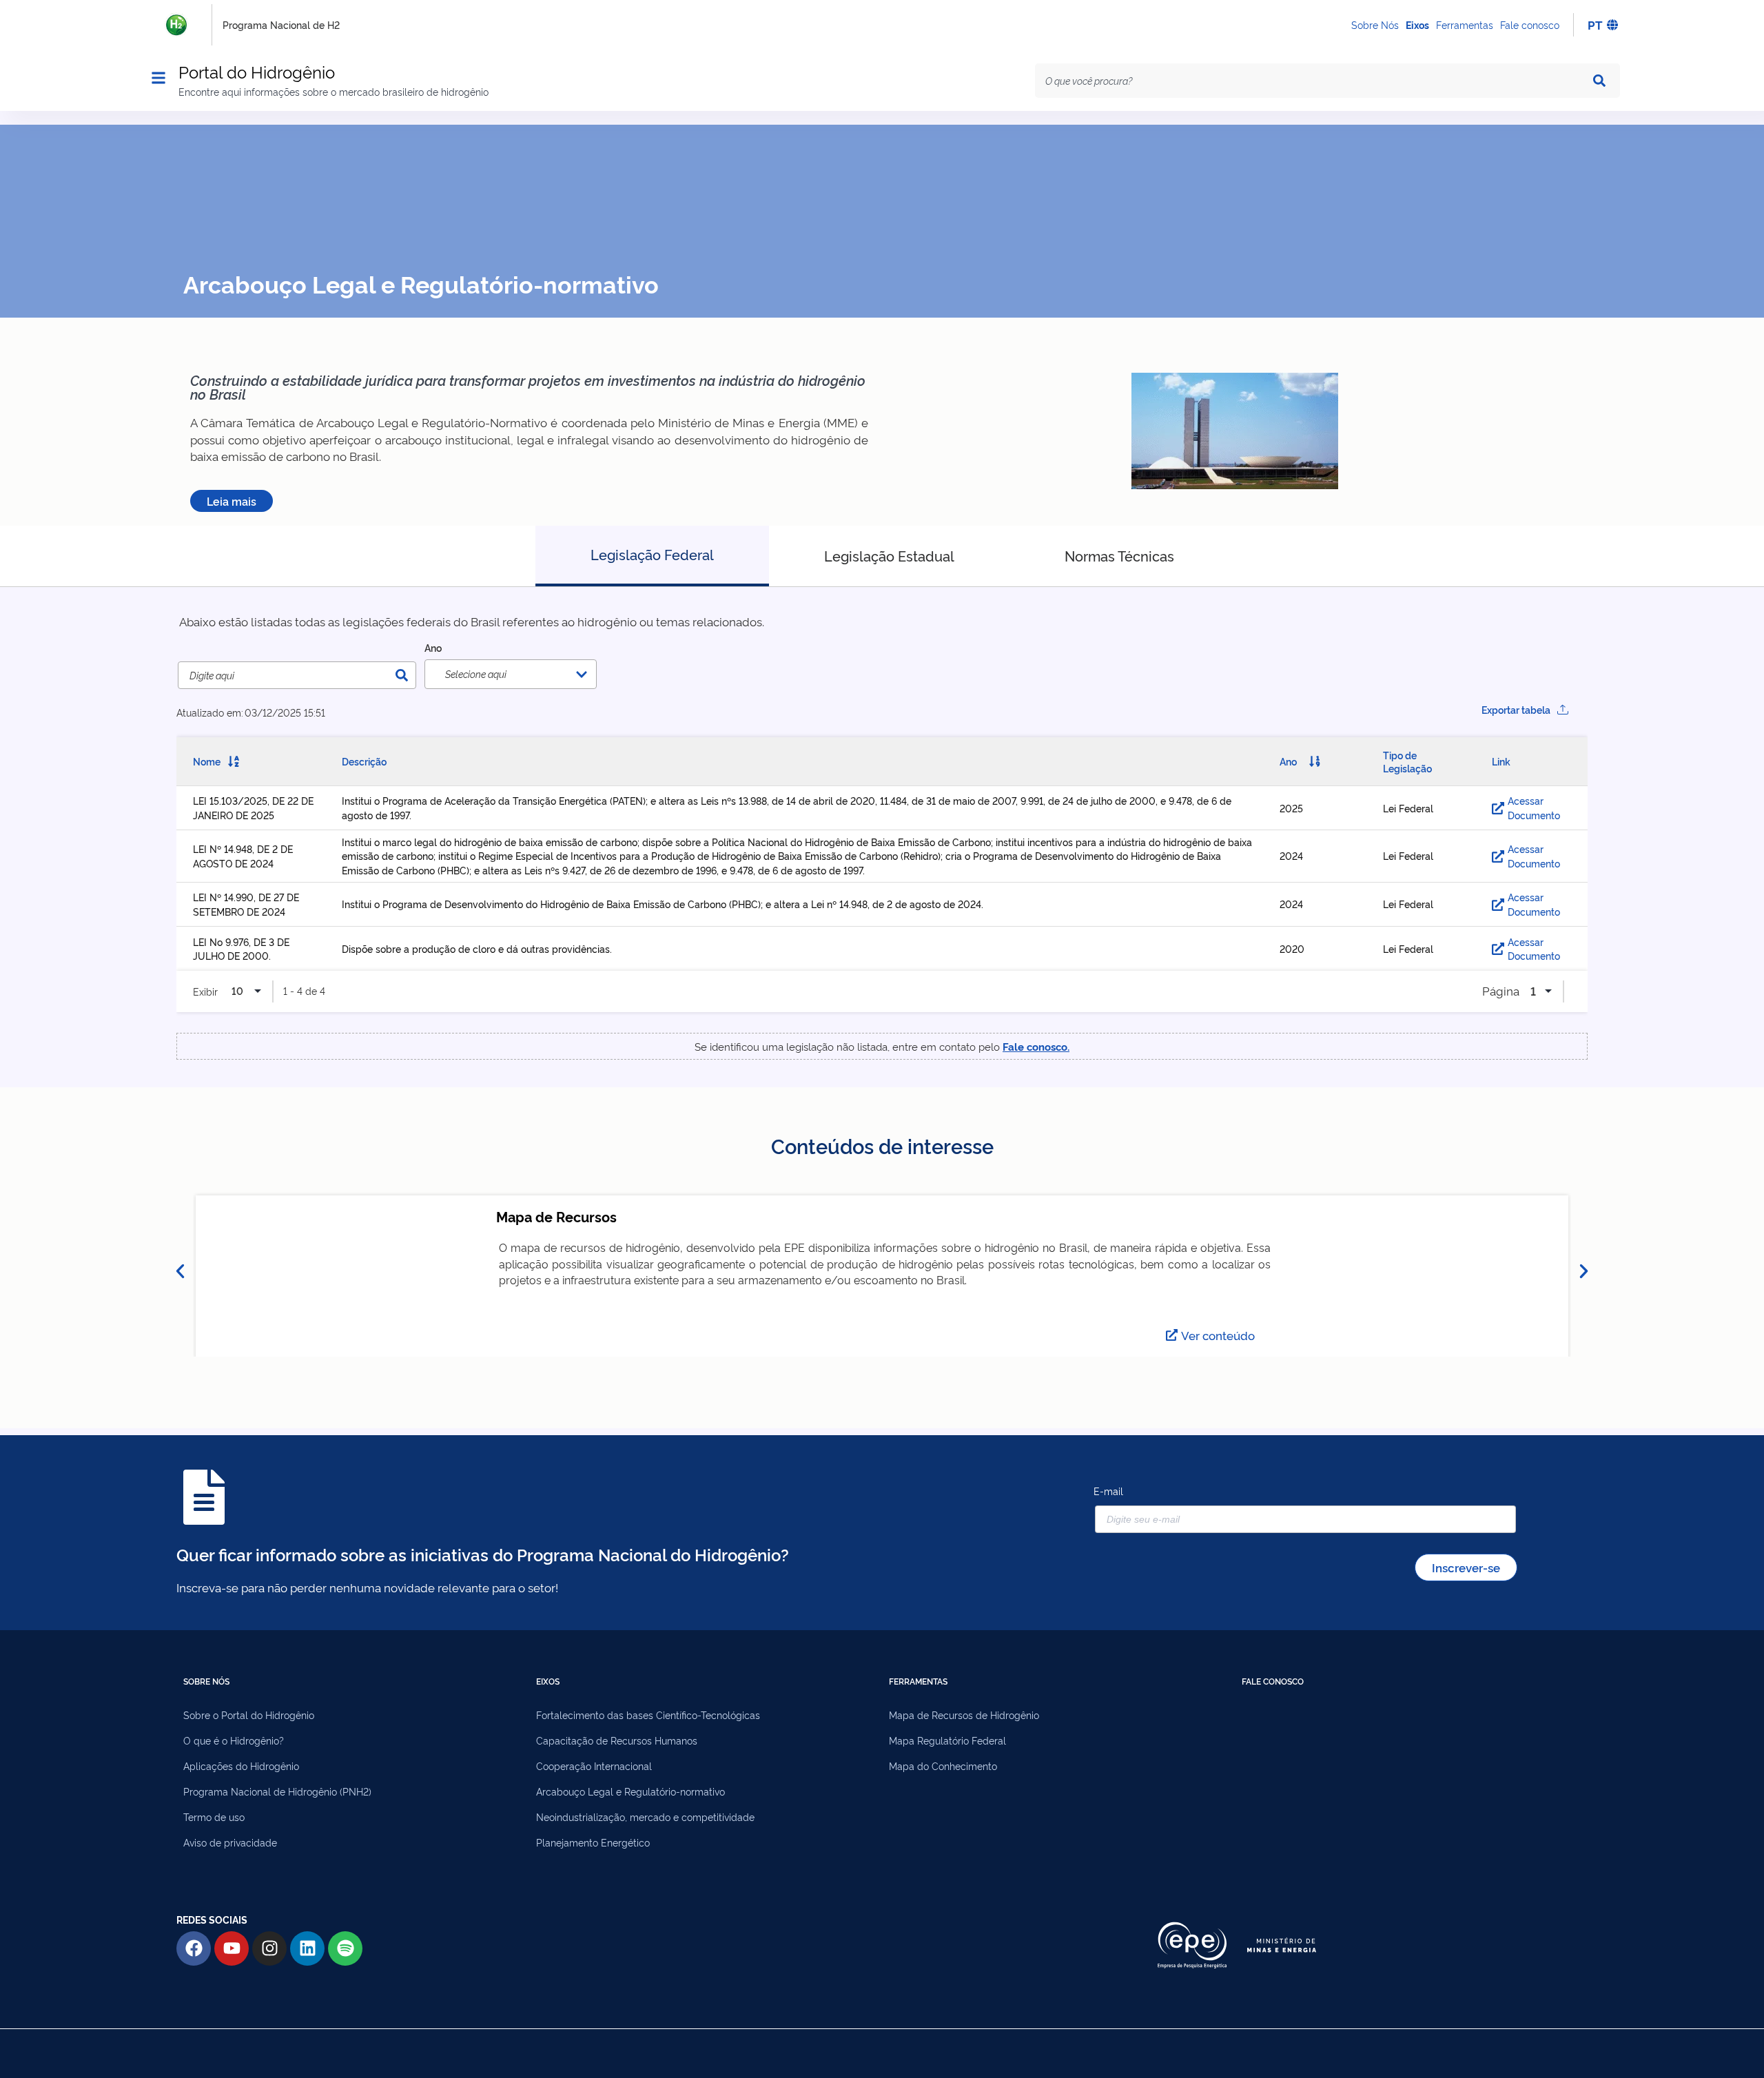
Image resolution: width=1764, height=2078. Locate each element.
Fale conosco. (1036, 1046)
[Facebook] (194, 1948)
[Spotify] (345, 1948)
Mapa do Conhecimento (943, 1766)
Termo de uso (214, 1817)
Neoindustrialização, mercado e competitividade (645, 1817)
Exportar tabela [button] (1516, 709)
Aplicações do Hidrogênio (241, 1766)
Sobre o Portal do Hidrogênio (249, 1715)
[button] (180, 1272)
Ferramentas (1465, 24)
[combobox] (1312, 81)
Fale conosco (1530, 24)
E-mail (1108, 1491)
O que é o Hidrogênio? (234, 1740)
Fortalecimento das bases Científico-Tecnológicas (648, 1715)
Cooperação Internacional (594, 1766)
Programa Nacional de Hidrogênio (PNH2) (277, 1791)
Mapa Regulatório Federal (947, 1740)
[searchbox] (519, 674)
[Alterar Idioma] (1613, 25)
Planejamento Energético (593, 1842)
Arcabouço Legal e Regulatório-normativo (630, 1791)
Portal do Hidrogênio (257, 71)
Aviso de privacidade (230, 1842)
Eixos (1417, 24)
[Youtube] (232, 1948)
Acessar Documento (1534, 807)
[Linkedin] (307, 1948)
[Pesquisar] (1602, 81)
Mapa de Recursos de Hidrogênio (964, 1715)
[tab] (652, 556)
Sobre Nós (1375, 24)
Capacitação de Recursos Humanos (617, 1740)
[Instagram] (269, 1948)
